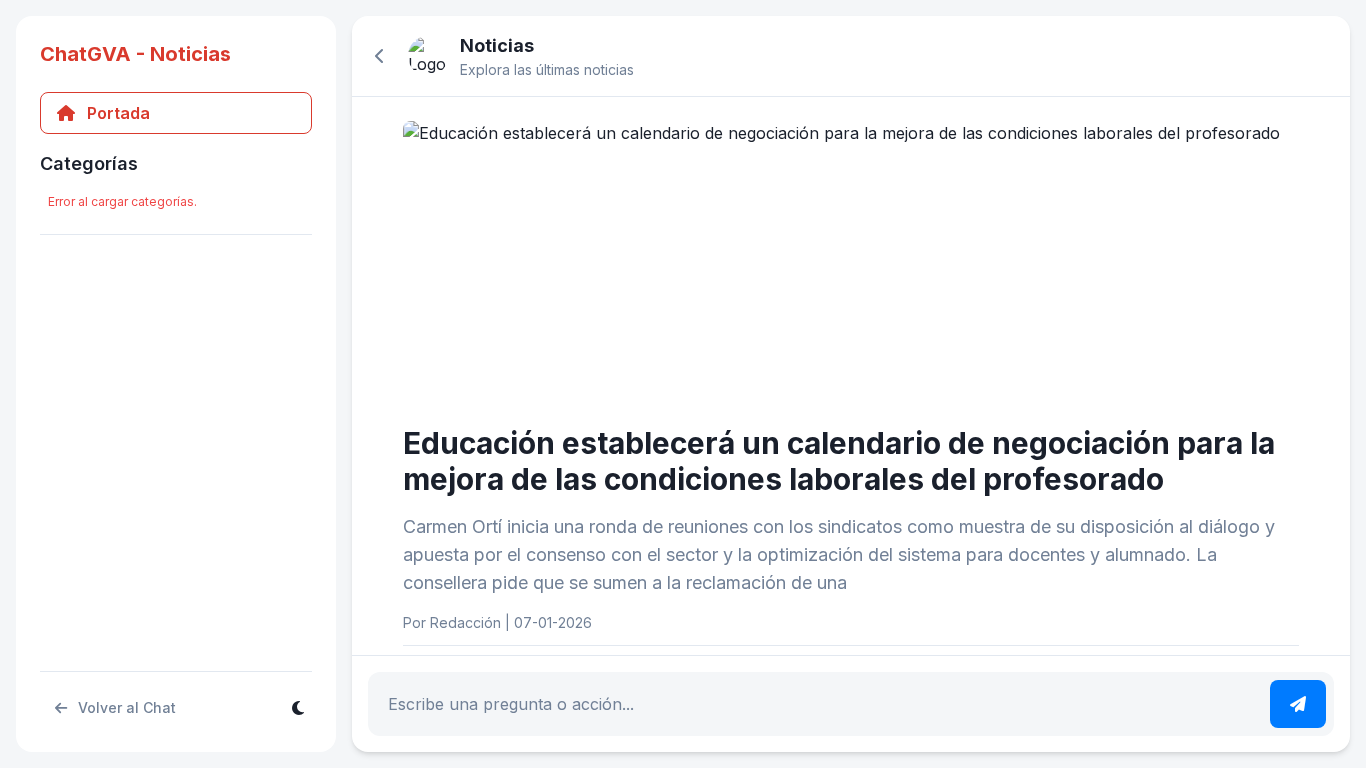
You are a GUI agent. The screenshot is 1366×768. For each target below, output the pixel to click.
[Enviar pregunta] (1298, 704)
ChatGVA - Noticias (135, 54)
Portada (118, 113)
